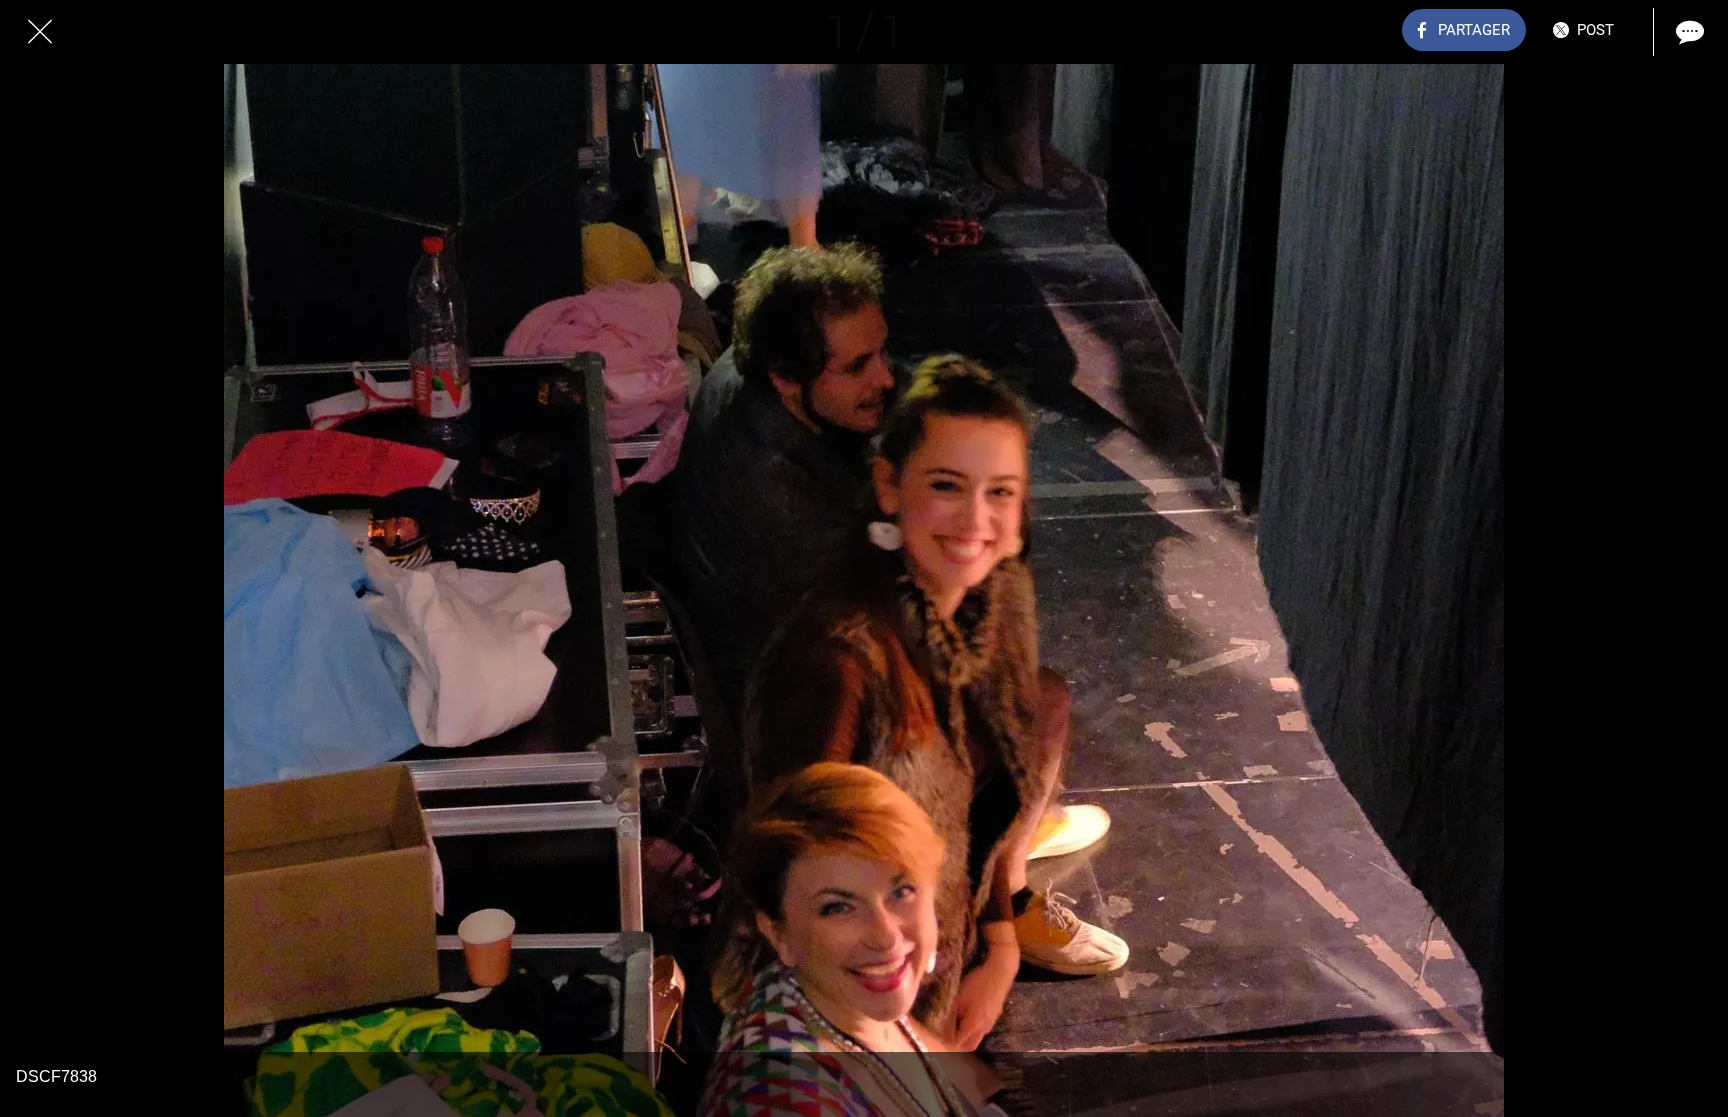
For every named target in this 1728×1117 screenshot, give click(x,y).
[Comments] (1688, 32)
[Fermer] (40, 32)
